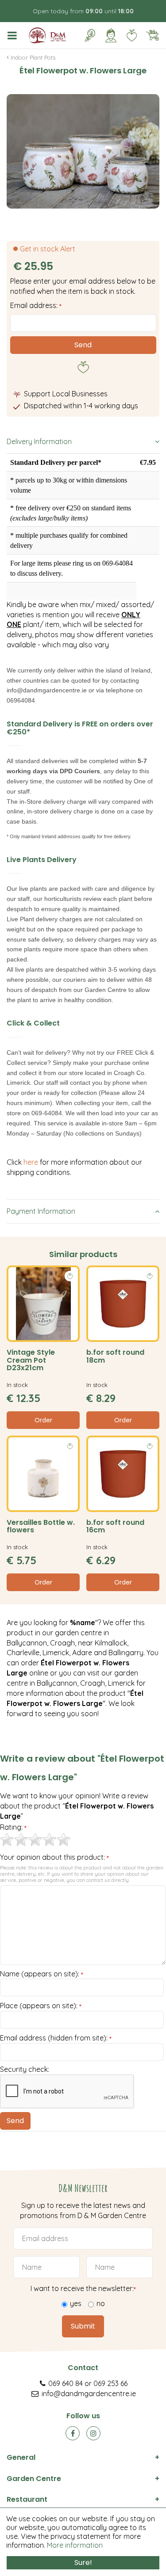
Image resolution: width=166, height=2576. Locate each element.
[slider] (35, 1839)
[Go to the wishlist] (128, 35)
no (101, 2303)
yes (76, 2303)
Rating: (13, 1828)
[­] (14, 35)
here (32, 1162)
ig (93, 2433)
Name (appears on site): (42, 1974)
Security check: (25, 2069)
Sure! (83, 2563)
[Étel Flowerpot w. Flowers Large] (83, 151)
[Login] (111, 35)
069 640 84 (66, 2383)
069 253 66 (110, 2383)
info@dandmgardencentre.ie (89, 2394)
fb (73, 2433)
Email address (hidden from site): (56, 2038)
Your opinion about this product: (54, 1858)
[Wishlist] (131, 35)
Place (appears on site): (41, 2006)
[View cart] (152, 35)
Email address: (36, 305)
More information (75, 2545)
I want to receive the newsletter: (83, 2288)
